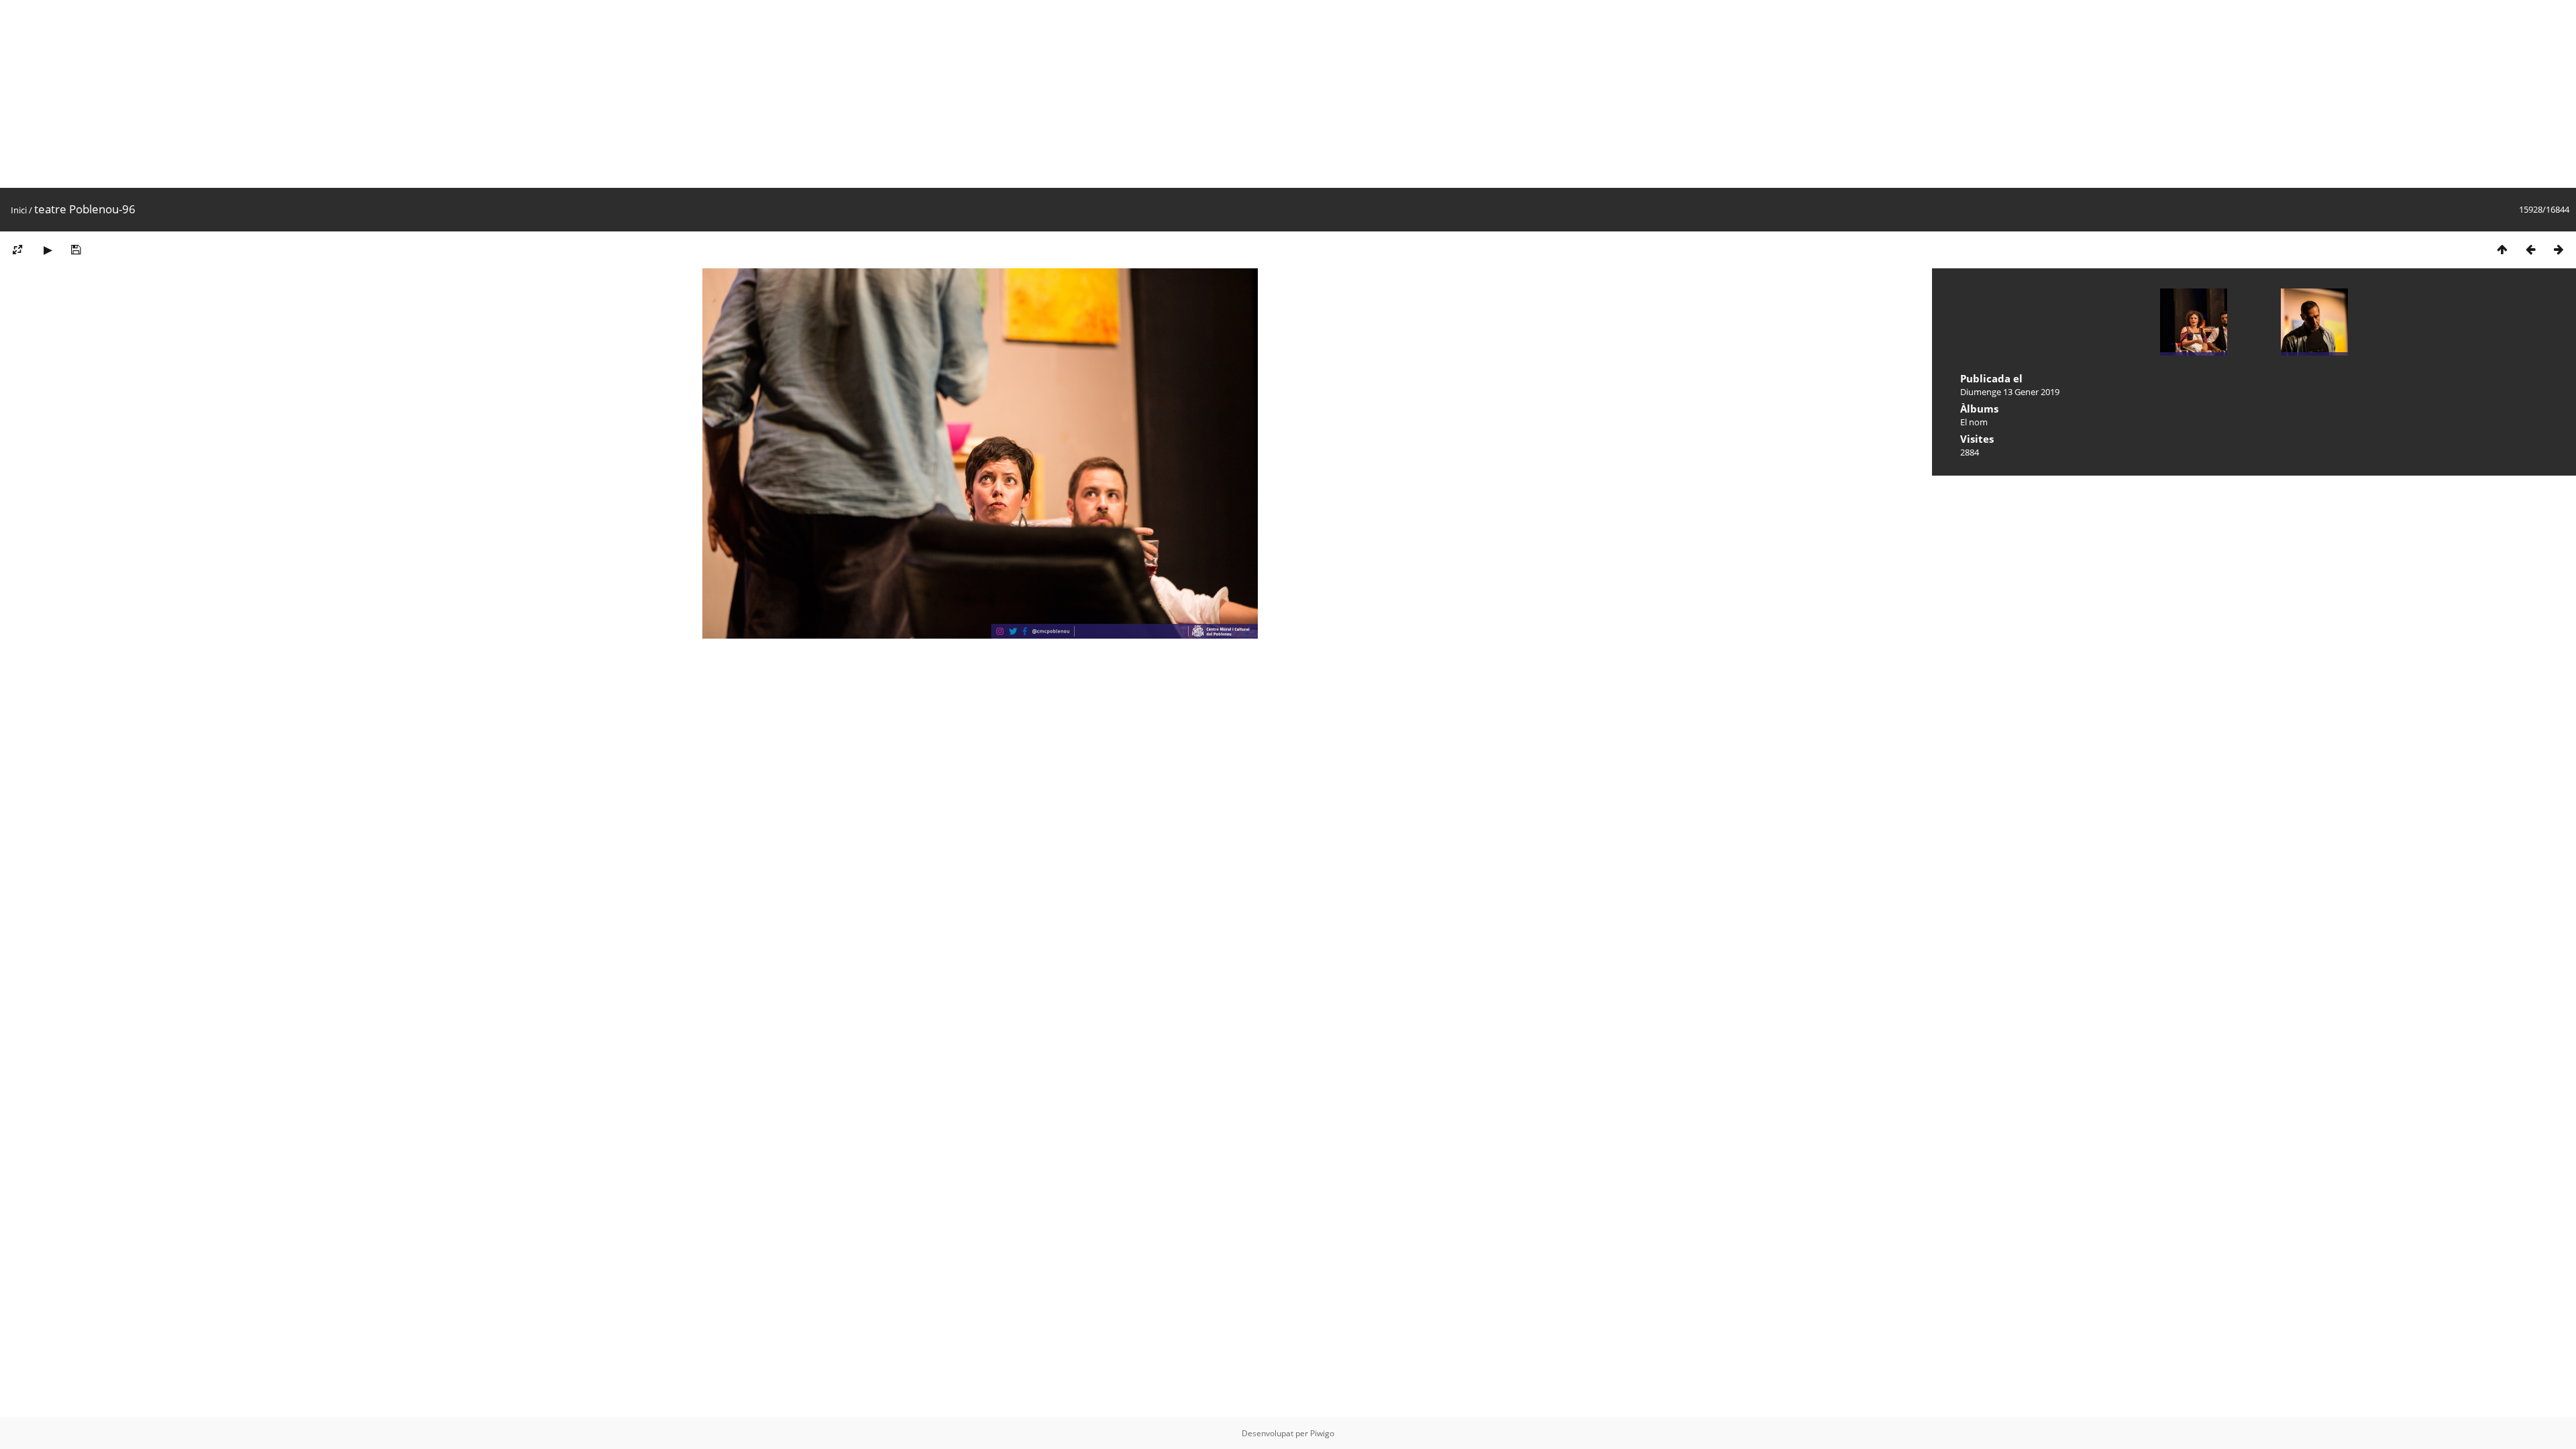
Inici (19, 210)
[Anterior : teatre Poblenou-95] (2530, 249)
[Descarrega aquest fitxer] (76, 249)
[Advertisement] (402, 94)
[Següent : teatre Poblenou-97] (2559, 249)
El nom (1974, 422)
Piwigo (1322, 1433)
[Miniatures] (2502, 249)
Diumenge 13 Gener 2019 (2010, 392)
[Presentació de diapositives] (48, 249)
